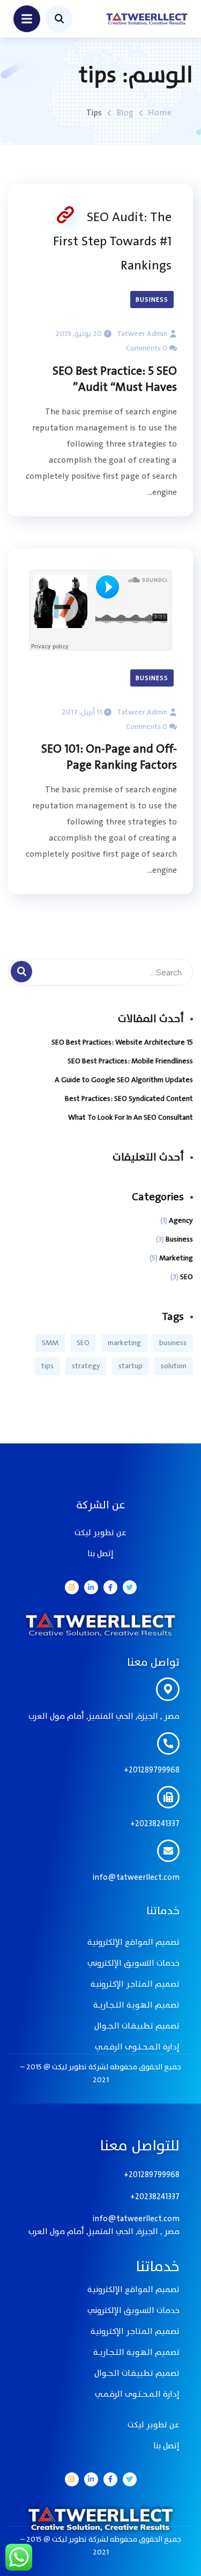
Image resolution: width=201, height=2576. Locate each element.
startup (131, 1366)
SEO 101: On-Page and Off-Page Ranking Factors (109, 757)
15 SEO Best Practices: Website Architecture (122, 1042)
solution (174, 1366)
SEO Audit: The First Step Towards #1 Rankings (112, 241)
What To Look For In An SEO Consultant (131, 1117)
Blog (125, 113)
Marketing (176, 1258)
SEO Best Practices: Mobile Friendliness (130, 1061)
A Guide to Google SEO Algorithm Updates (124, 1080)
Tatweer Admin (142, 334)
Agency (181, 1220)
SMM (50, 1343)
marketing (124, 1343)
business (173, 1343)
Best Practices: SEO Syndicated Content (129, 1099)
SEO (187, 1277)
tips (47, 1366)
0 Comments (147, 348)
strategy (86, 1366)
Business (152, 300)
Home (160, 113)
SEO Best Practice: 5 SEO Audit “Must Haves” (115, 380)
